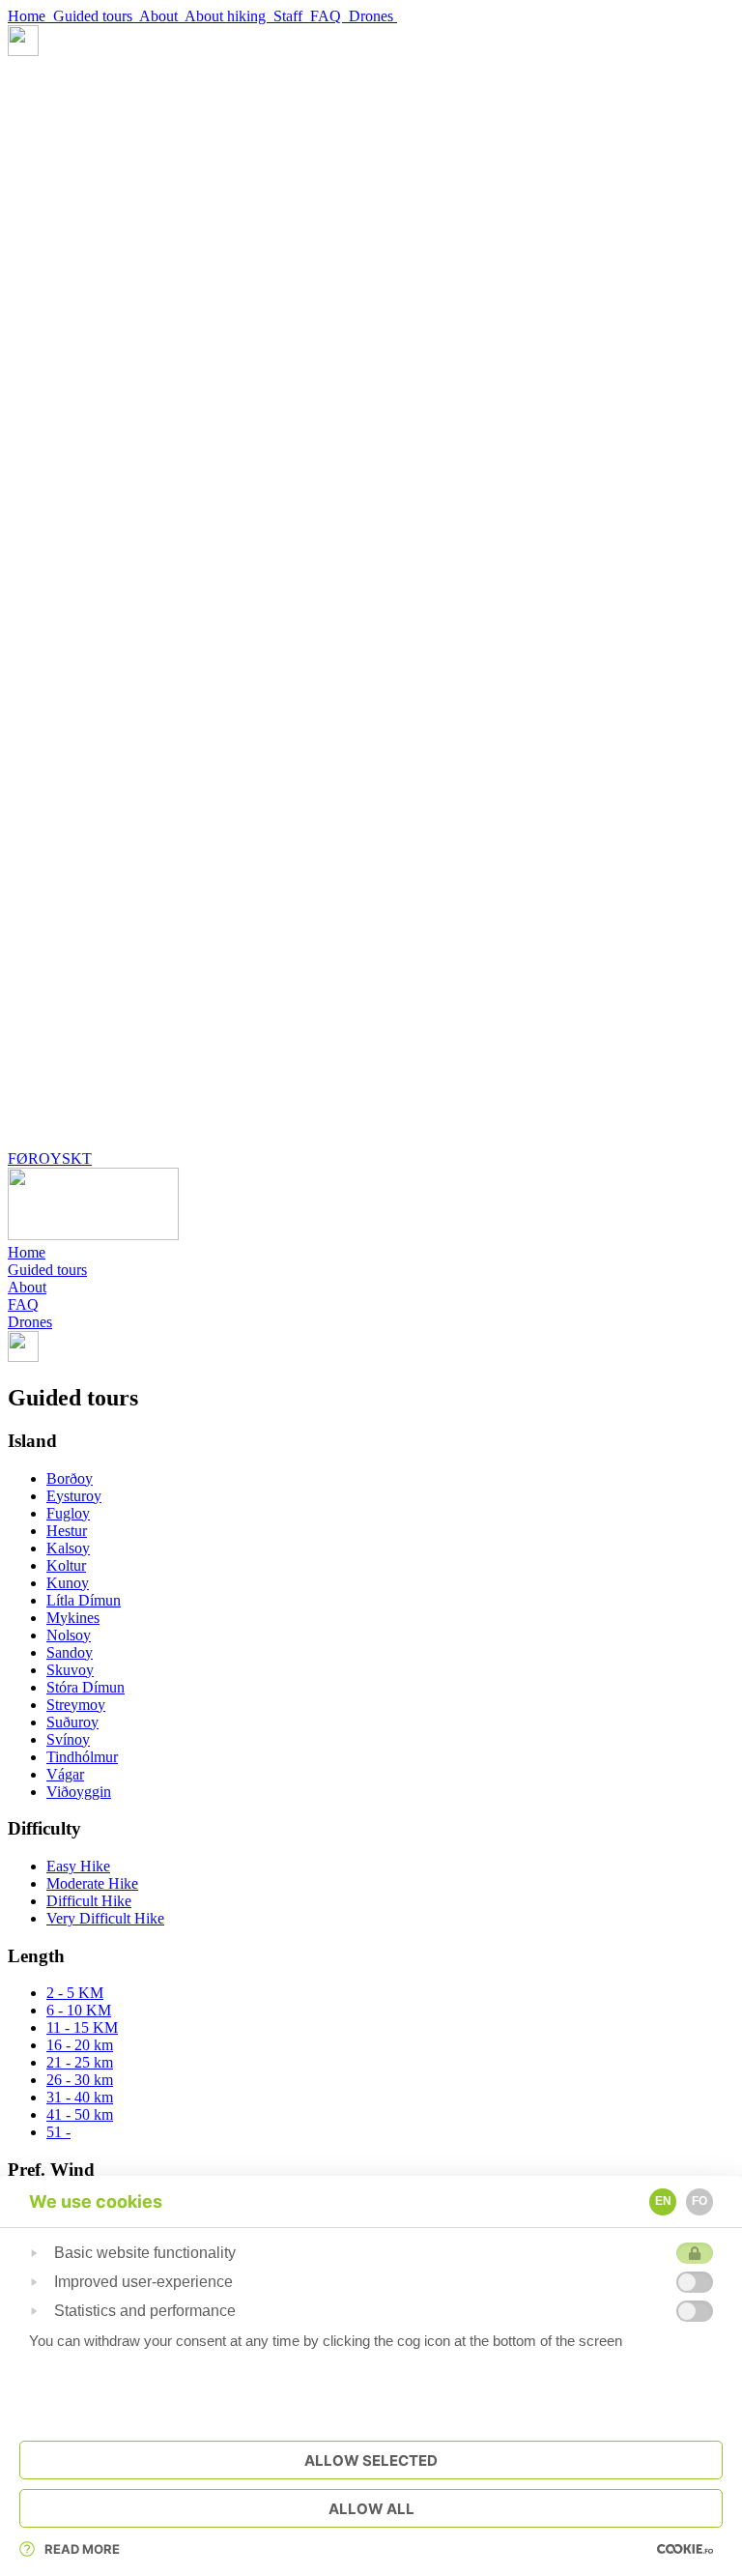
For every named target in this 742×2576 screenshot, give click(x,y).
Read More (82, 2549)
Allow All (371, 2509)
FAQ (329, 16)
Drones (373, 16)
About (162, 16)
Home (30, 16)
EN (663, 2201)
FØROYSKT (50, 1158)
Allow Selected (371, 2460)
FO (699, 2201)
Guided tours (96, 16)
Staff (292, 16)
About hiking (229, 16)
